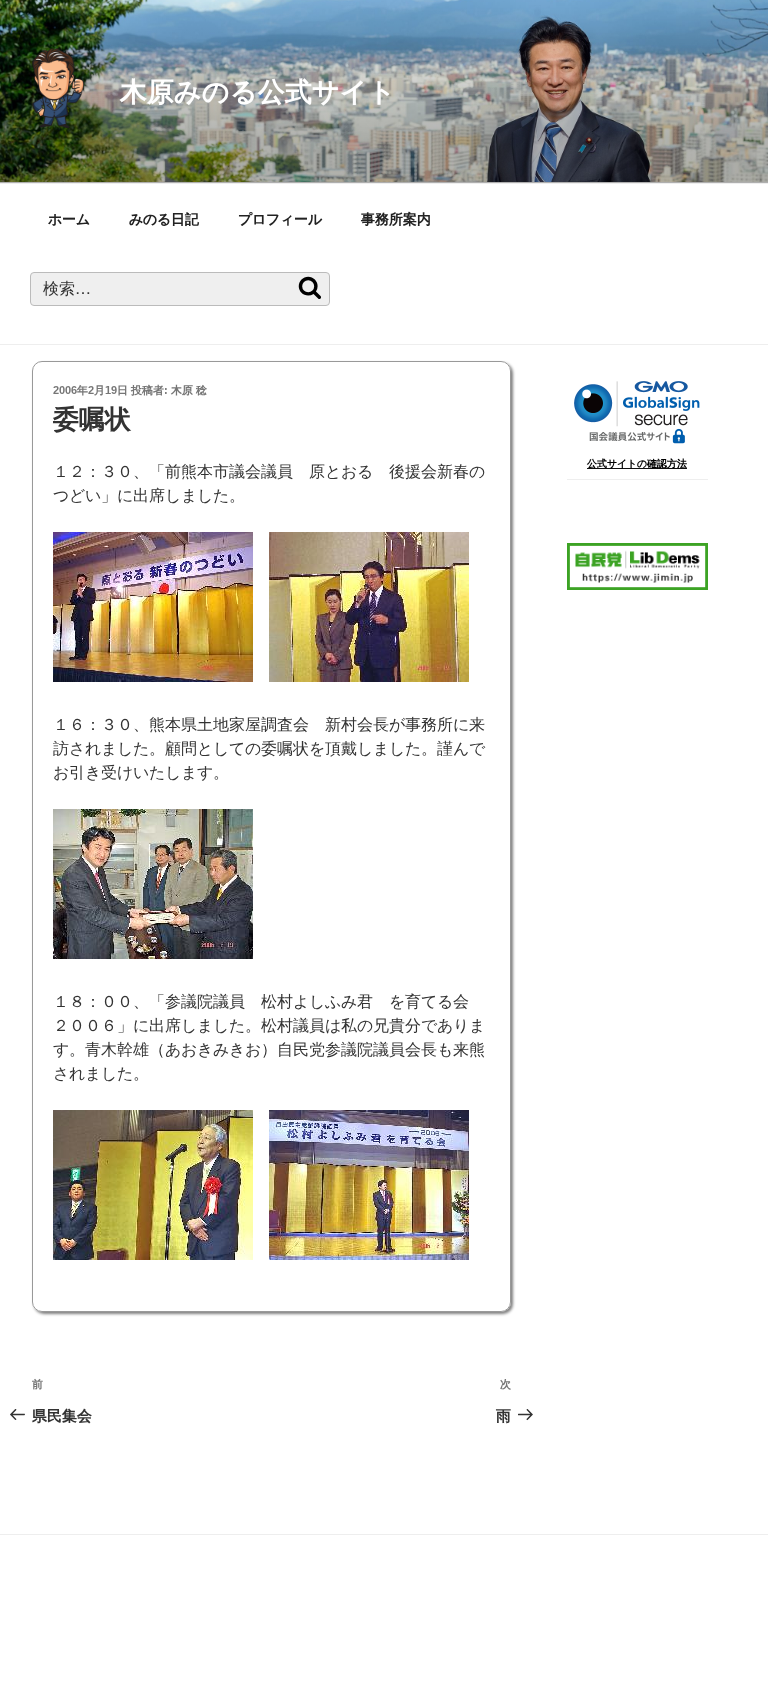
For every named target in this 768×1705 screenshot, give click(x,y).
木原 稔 (189, 390)
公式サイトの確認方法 (637, 463)
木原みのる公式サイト (258, 91)
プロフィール (280, 219)
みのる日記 (164, 219)
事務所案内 (396, 219)
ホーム (69, 219)
